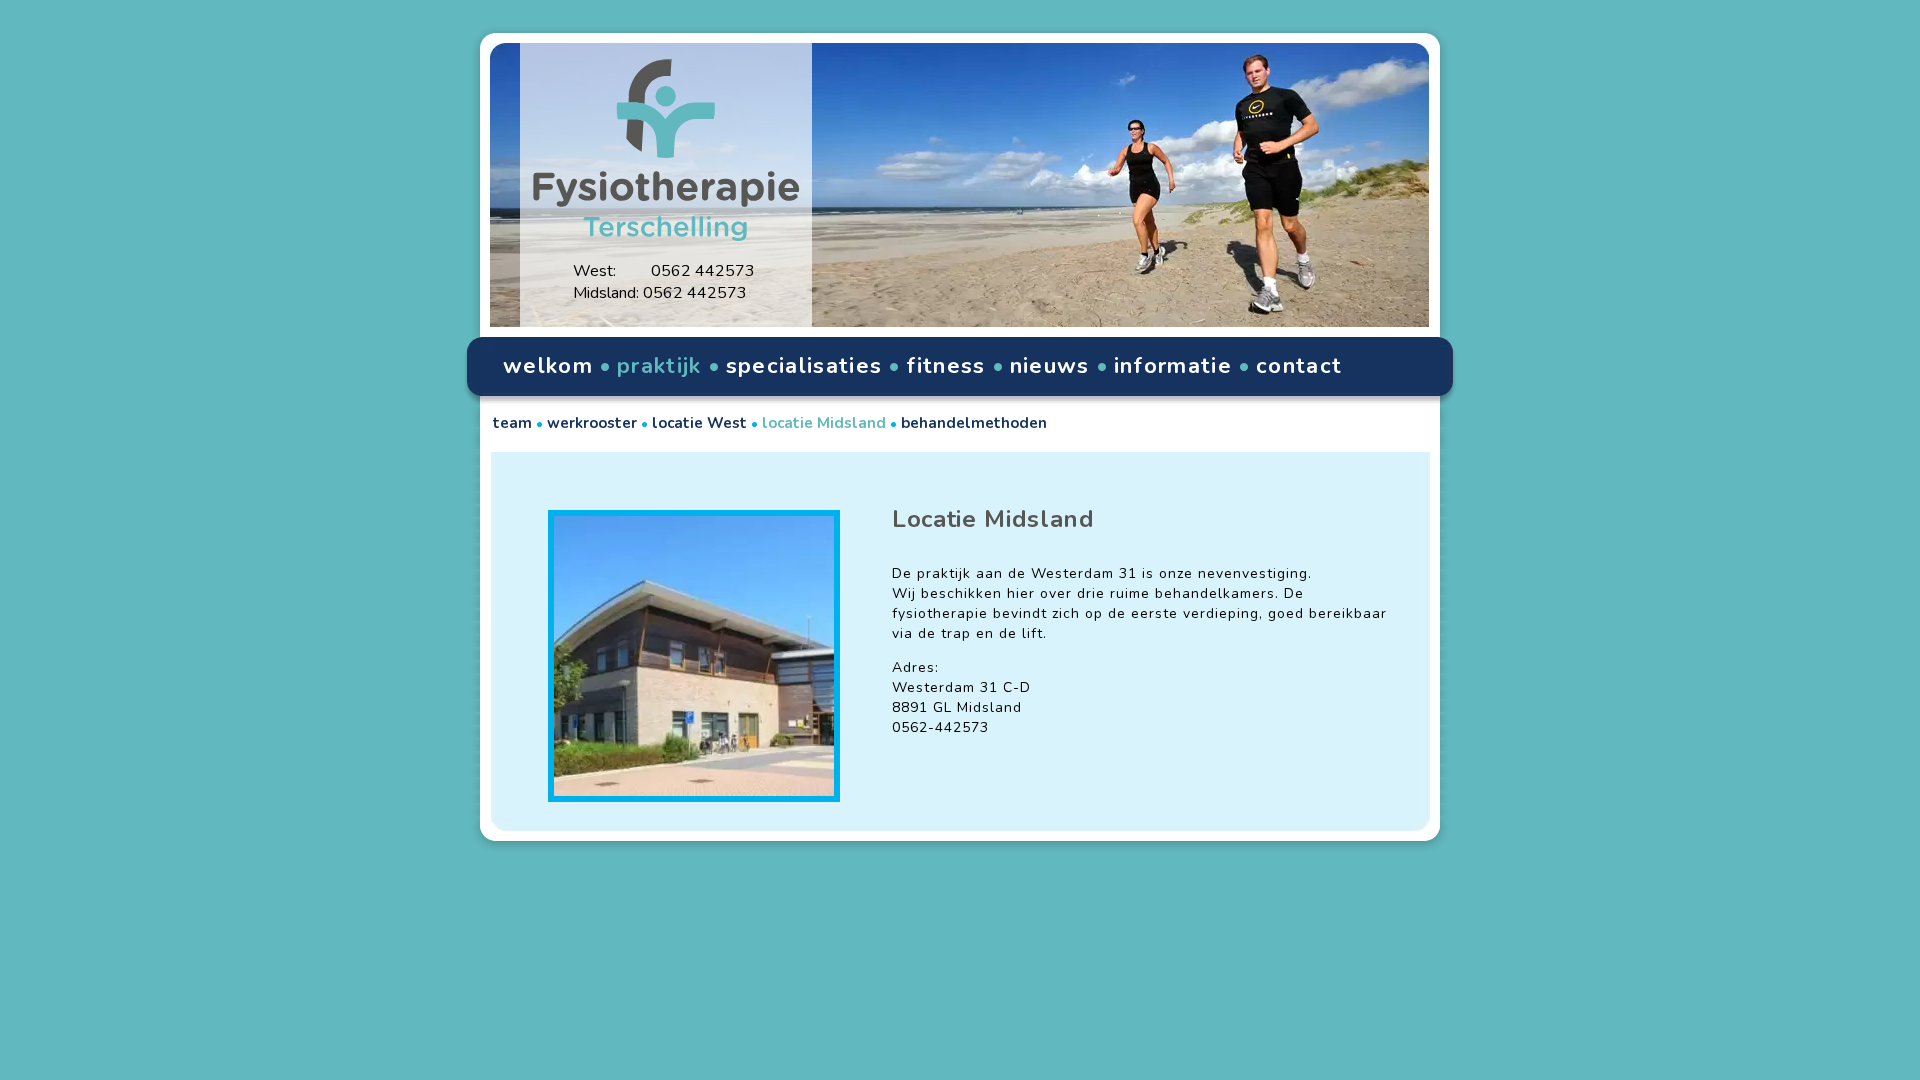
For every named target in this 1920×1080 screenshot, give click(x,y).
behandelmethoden (974, 423)
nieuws (1050, 366)
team (512, 423)
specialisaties (804, 366)
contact (1299, 366)
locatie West (699, 423)
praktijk (659, 366)
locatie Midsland (824, 423)
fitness (945, 366)
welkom (548, 366)
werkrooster (592, 423)
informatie (1173, 366)
